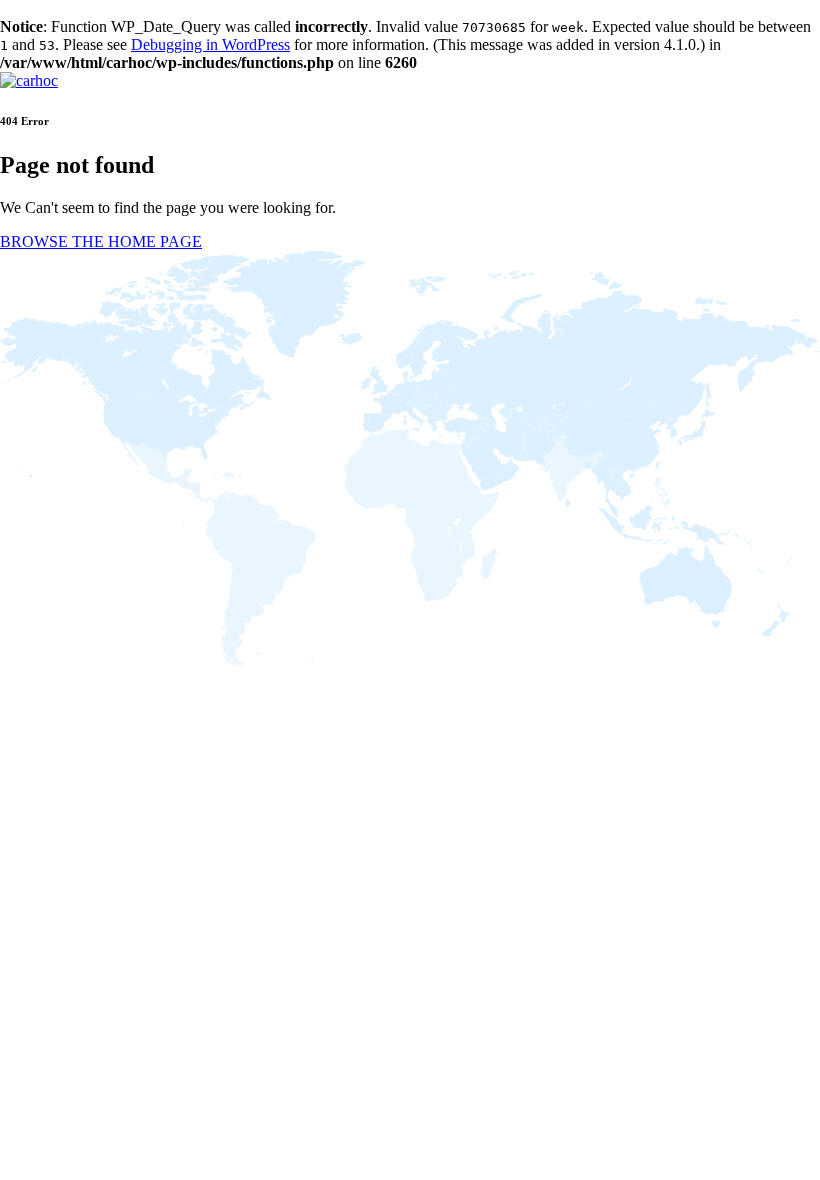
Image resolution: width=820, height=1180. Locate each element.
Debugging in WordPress (210, 44)
